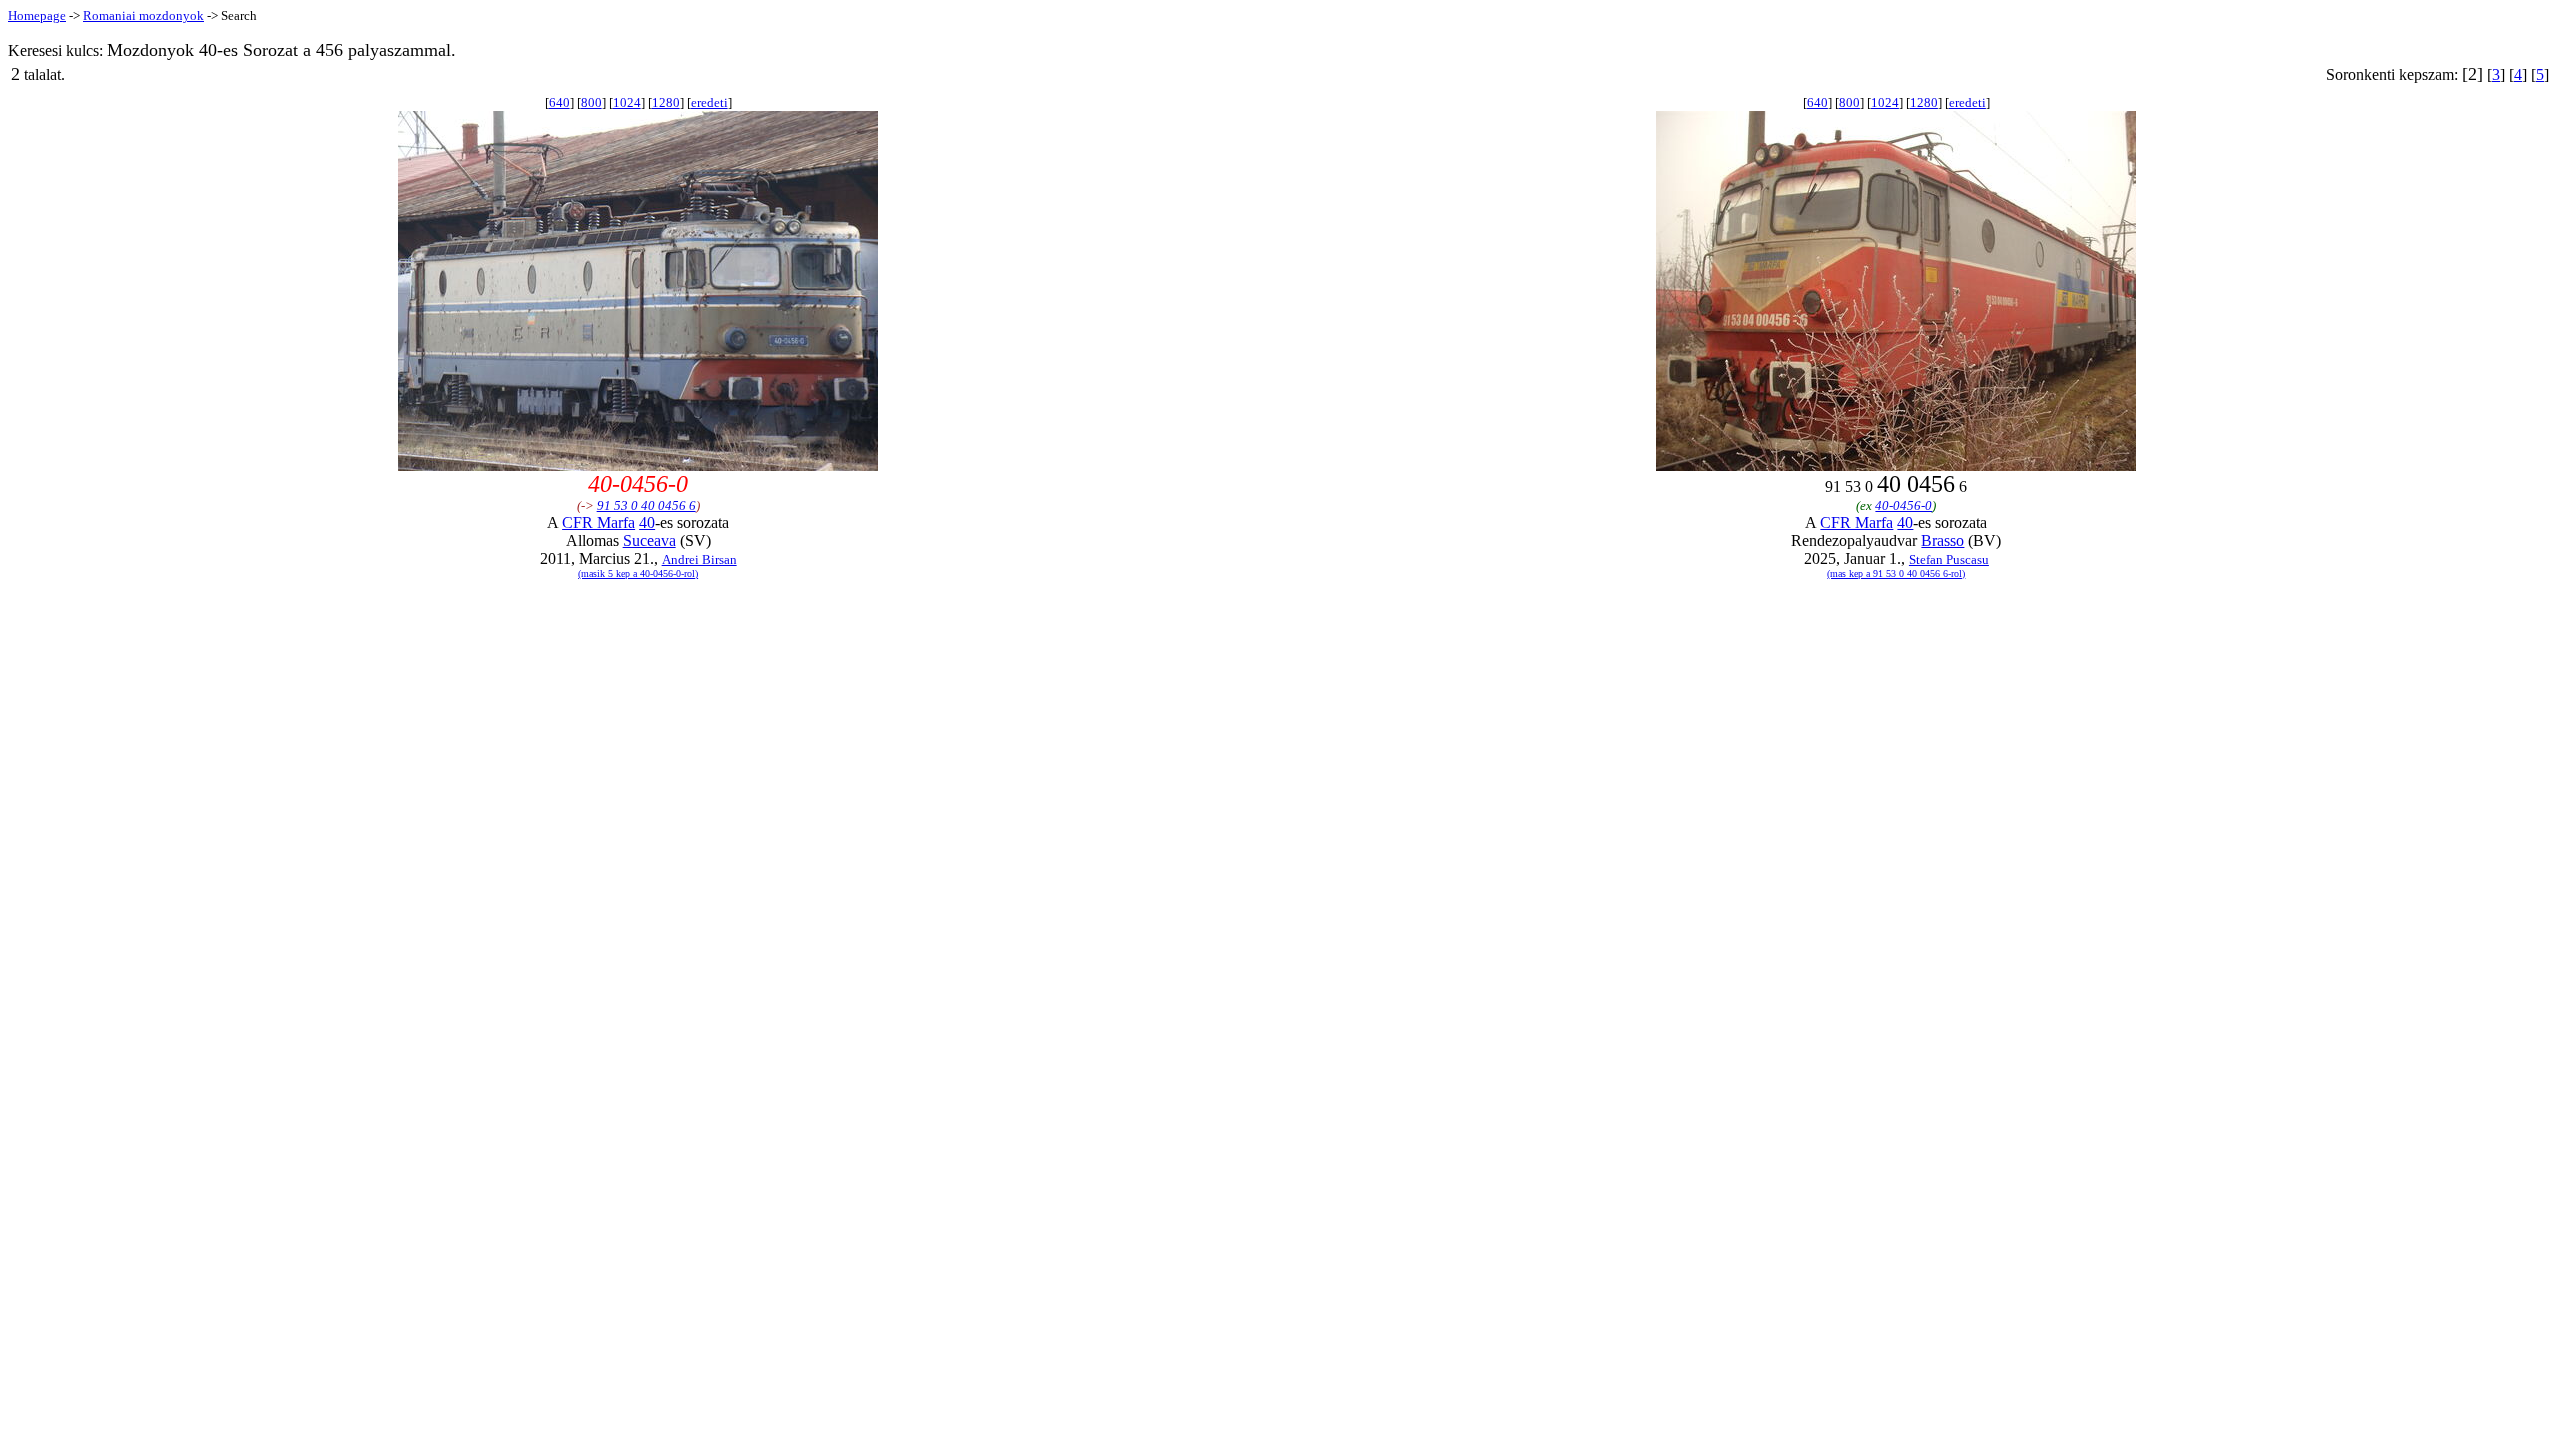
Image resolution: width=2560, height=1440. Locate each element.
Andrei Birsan (699, 559)
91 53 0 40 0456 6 (646, 505)
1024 (627, 102)
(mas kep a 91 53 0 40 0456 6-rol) (1896, 573)
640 (559, 102)
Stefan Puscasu (1949, 559)
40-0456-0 (1903, 505)
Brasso (1942, 540)
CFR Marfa (598, 522)
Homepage (37, 15)
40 (647, 522)
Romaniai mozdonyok (143, 15)
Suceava (649, 540)
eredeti (709, 102)
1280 (666, 102)
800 (591, 102)
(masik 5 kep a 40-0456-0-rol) (638, 573)
